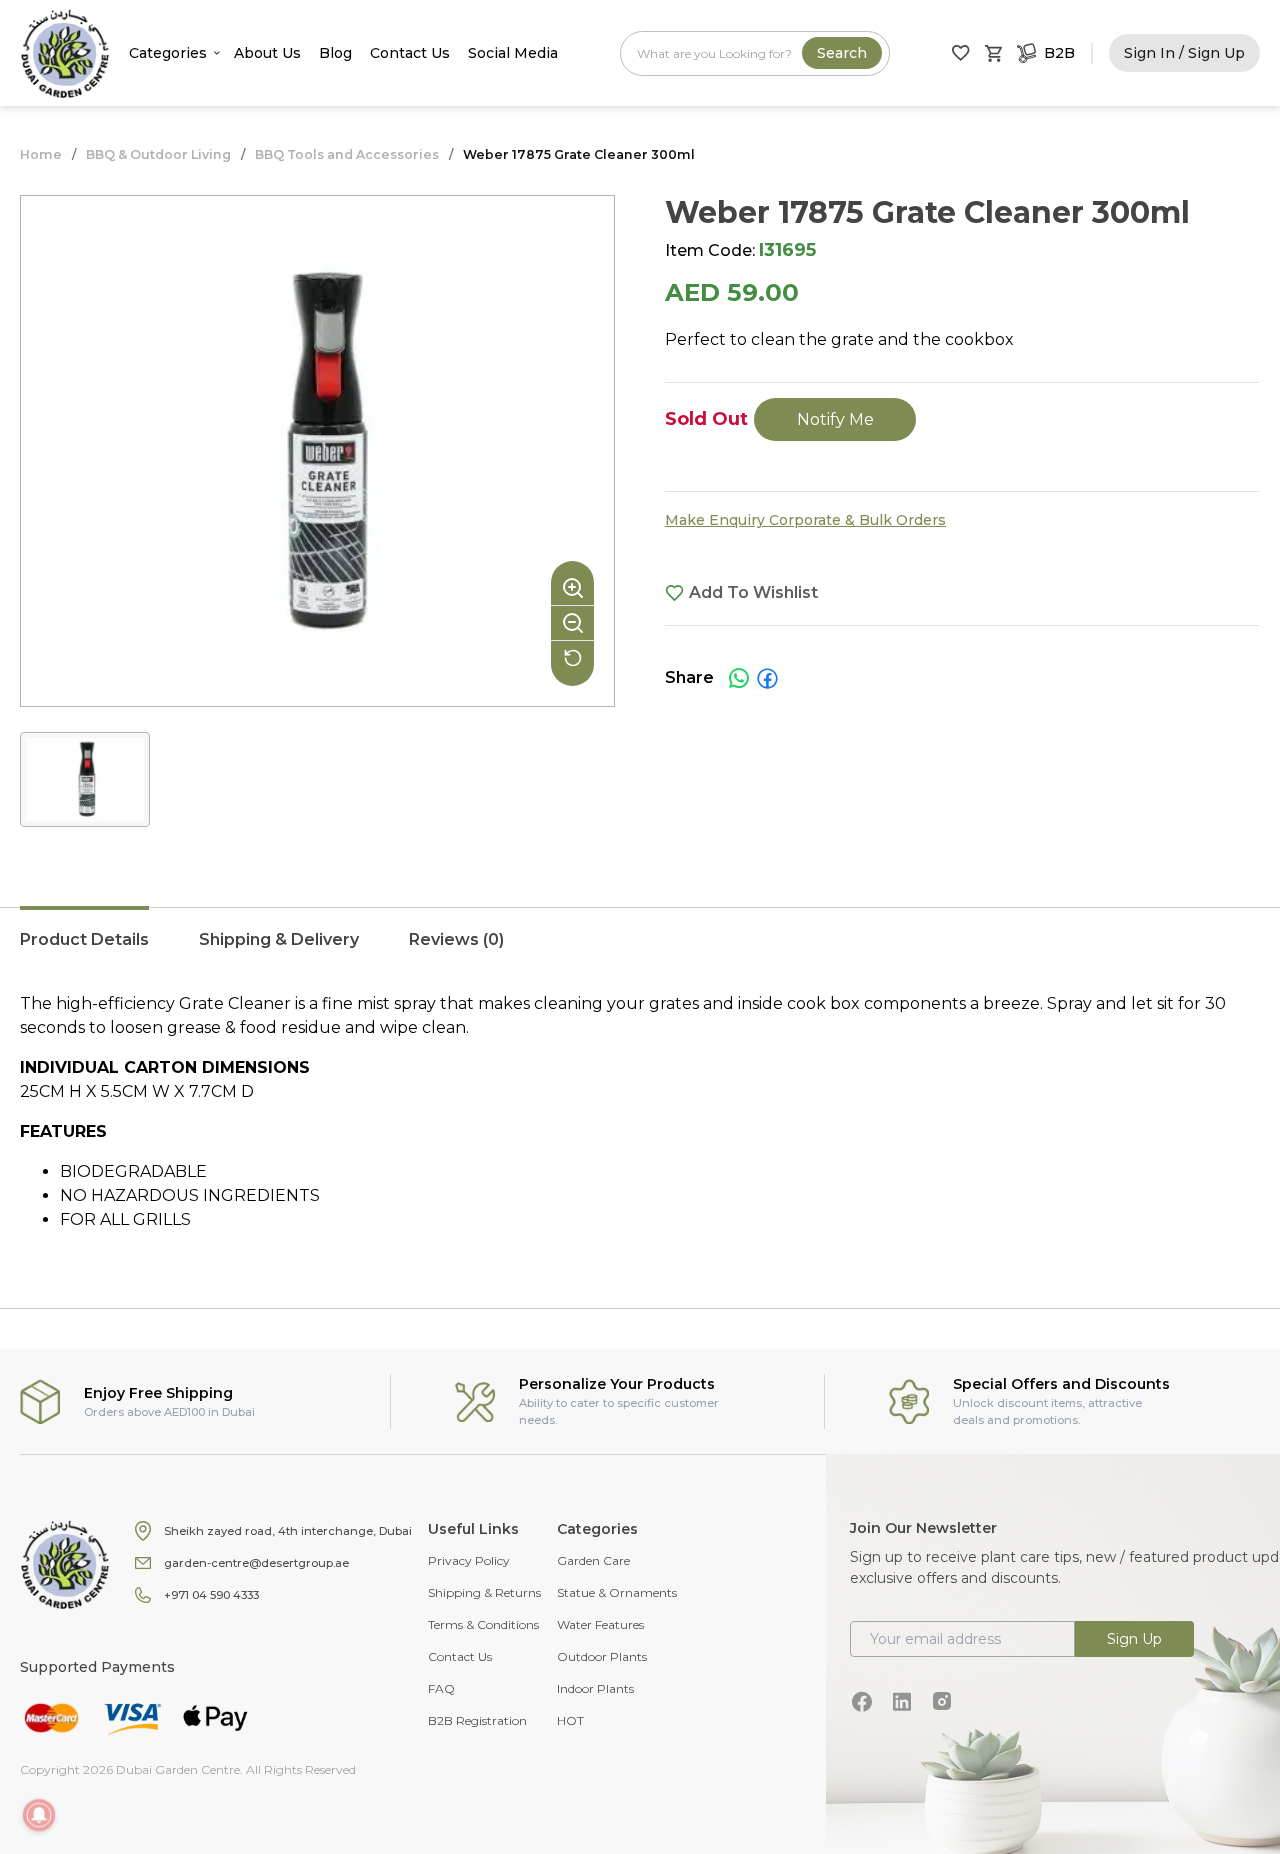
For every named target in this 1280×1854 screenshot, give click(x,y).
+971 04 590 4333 (211, 1595)
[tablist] (640, 950)
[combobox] (755, 53)
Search (842, 53)
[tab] (84, 950)
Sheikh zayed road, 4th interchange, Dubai (288, 1531)
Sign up (1134, 1639)
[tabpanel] (640, 1112)
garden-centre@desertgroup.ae (256, 1563)
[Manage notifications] (39, 1815)
